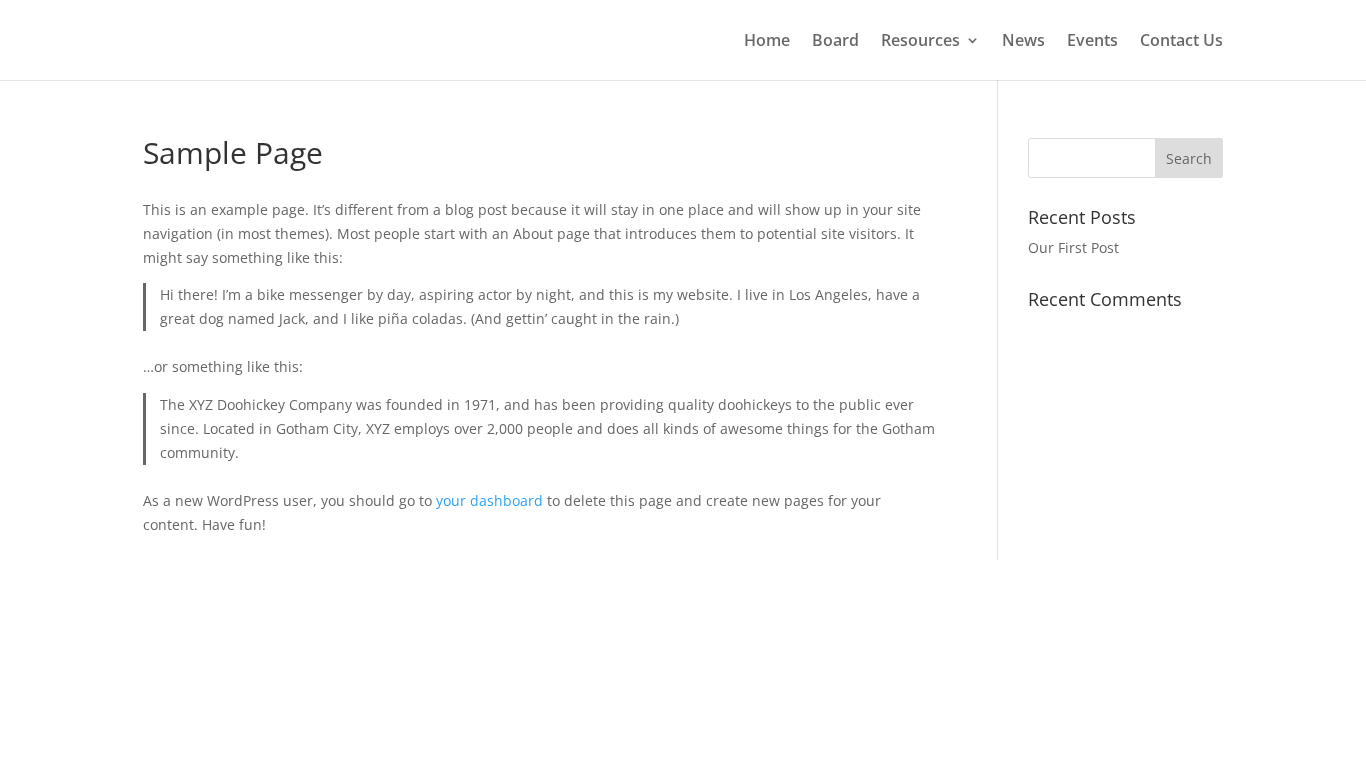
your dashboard (489, 500)
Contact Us (1181, 42)
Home (767, 42)
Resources (920, 42)
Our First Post (1073, 247)
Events (1092, 42)
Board (835, 42)
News (1023, 42)
